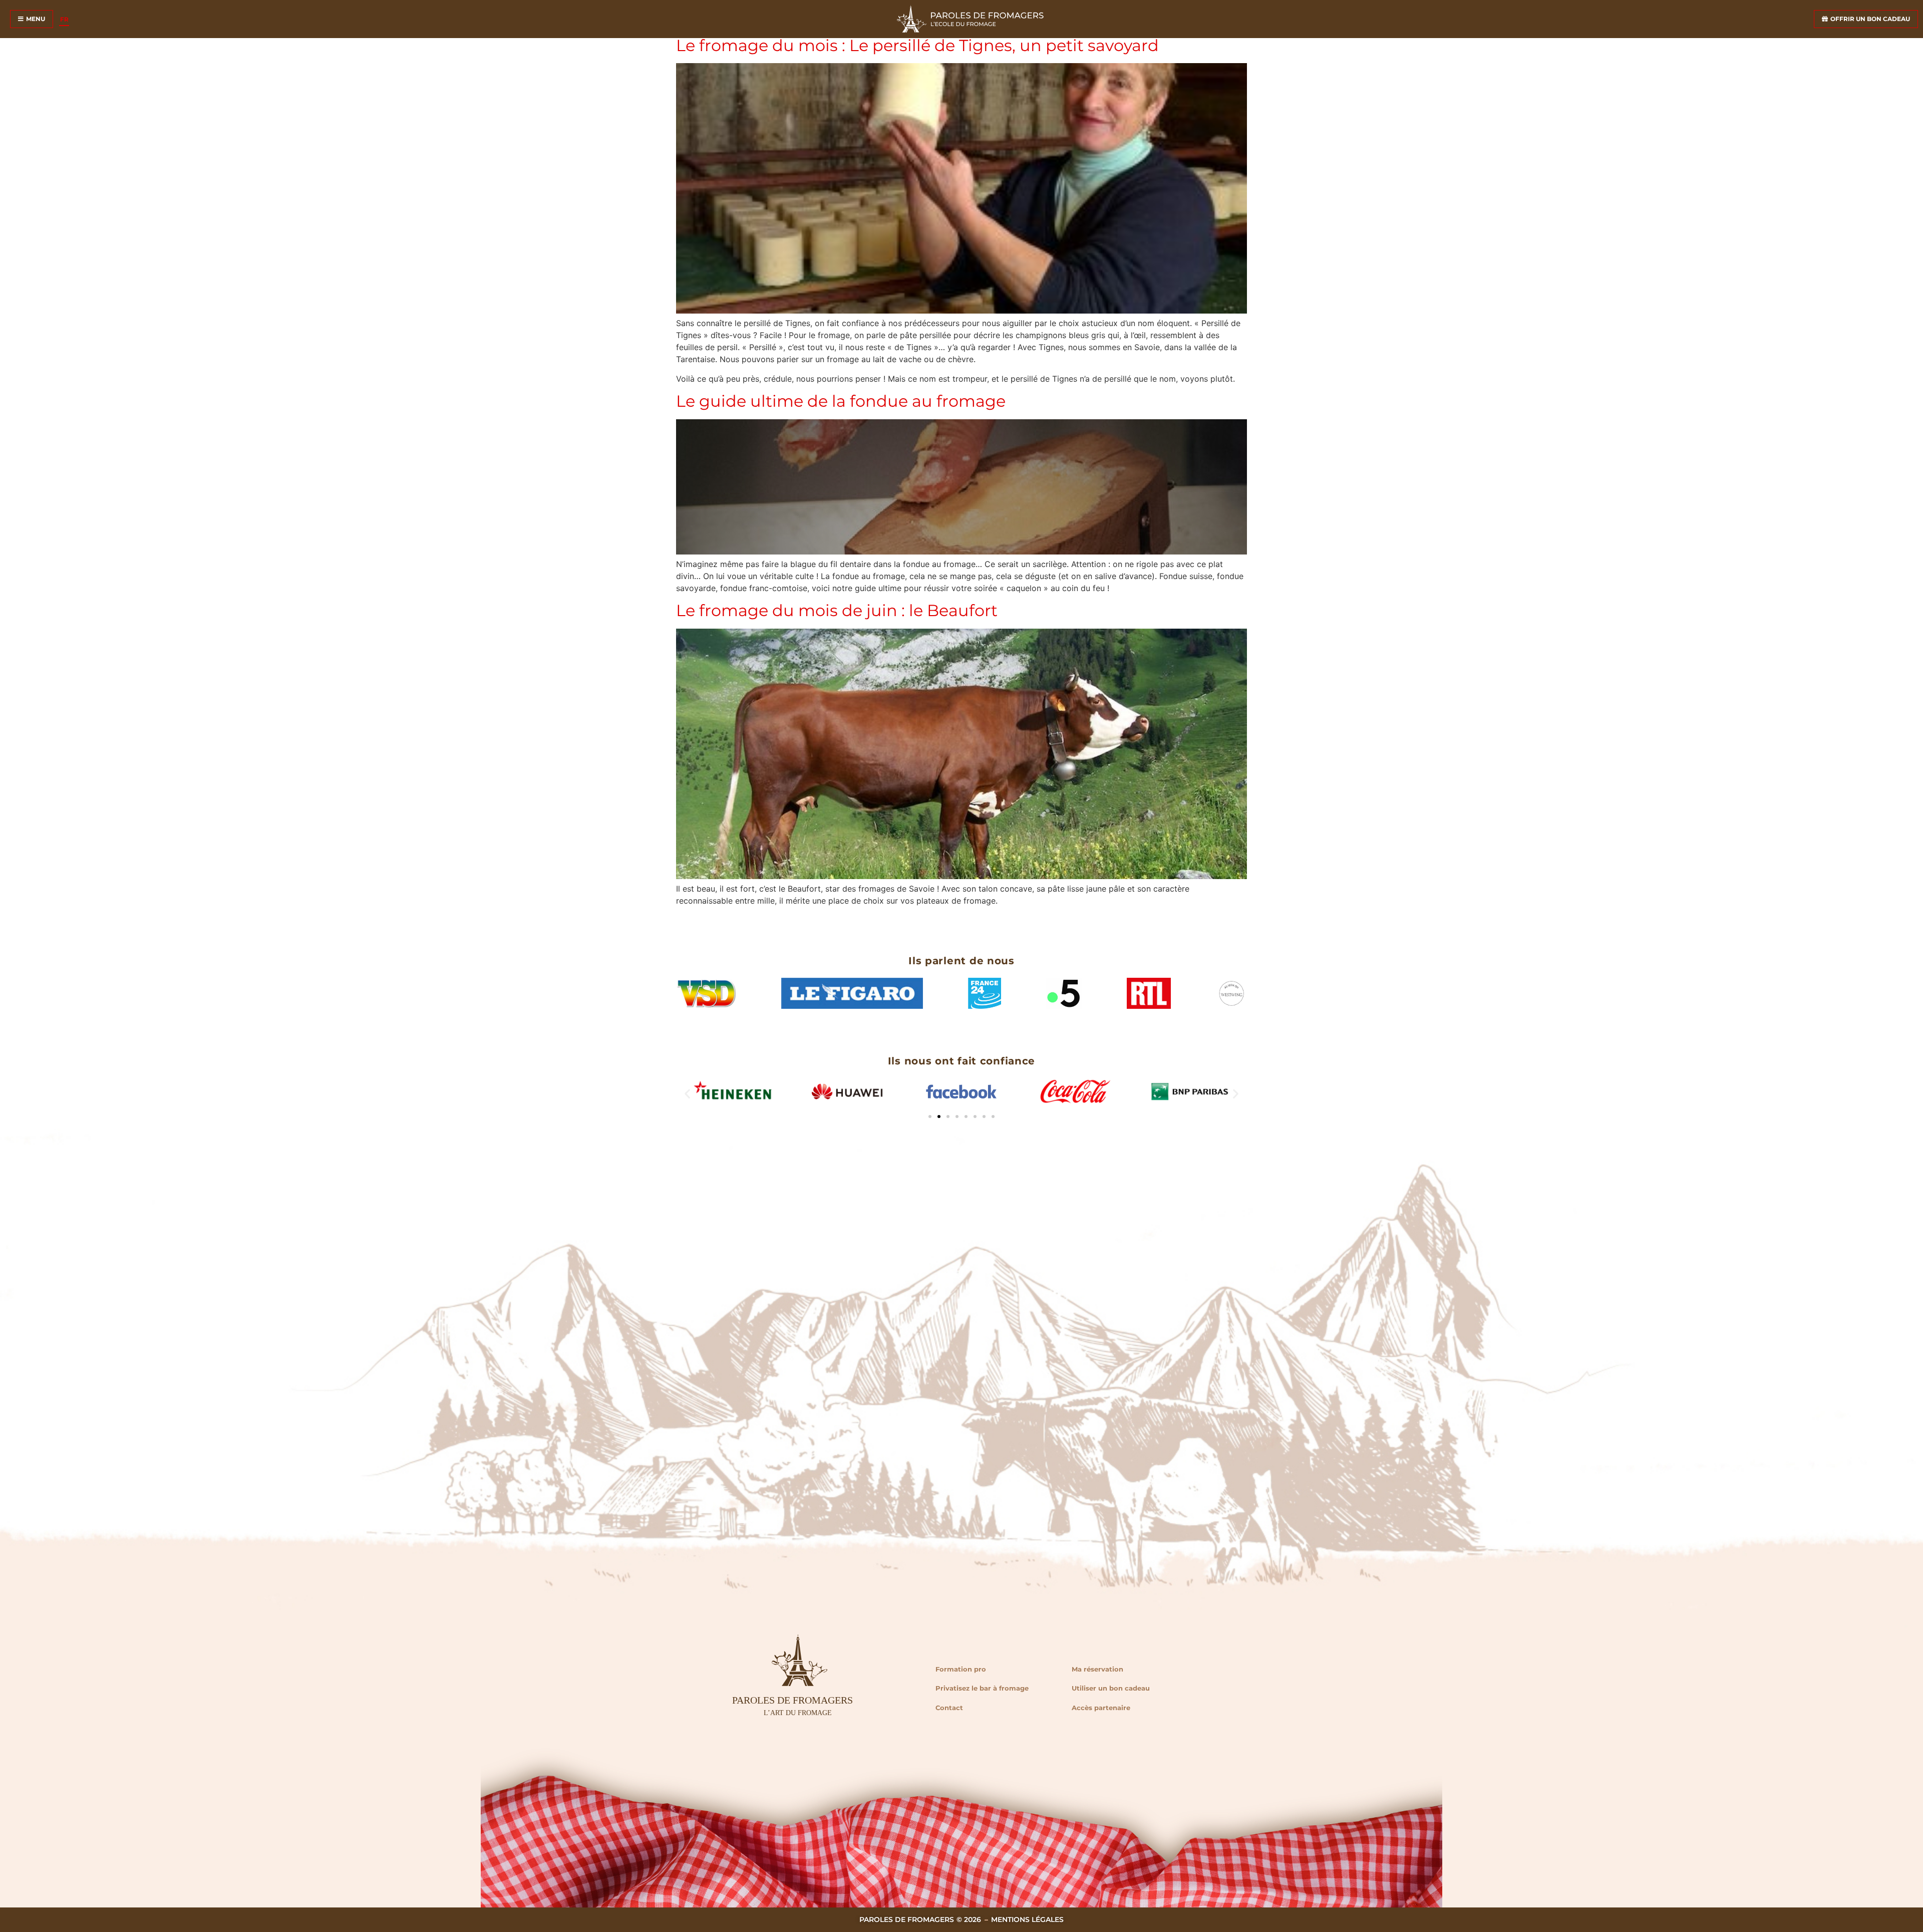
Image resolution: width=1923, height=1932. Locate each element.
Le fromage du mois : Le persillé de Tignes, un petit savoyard (917, 45)
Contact (949, 1708)
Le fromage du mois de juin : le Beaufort (837, 610)
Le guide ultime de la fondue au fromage (841, 401)
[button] (687, 1093)
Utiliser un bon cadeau (1111, 1688)
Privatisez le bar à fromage (982, 1688)
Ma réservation (1097, 1669)
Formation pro (961, 1669)
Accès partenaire (1101, 1708)
